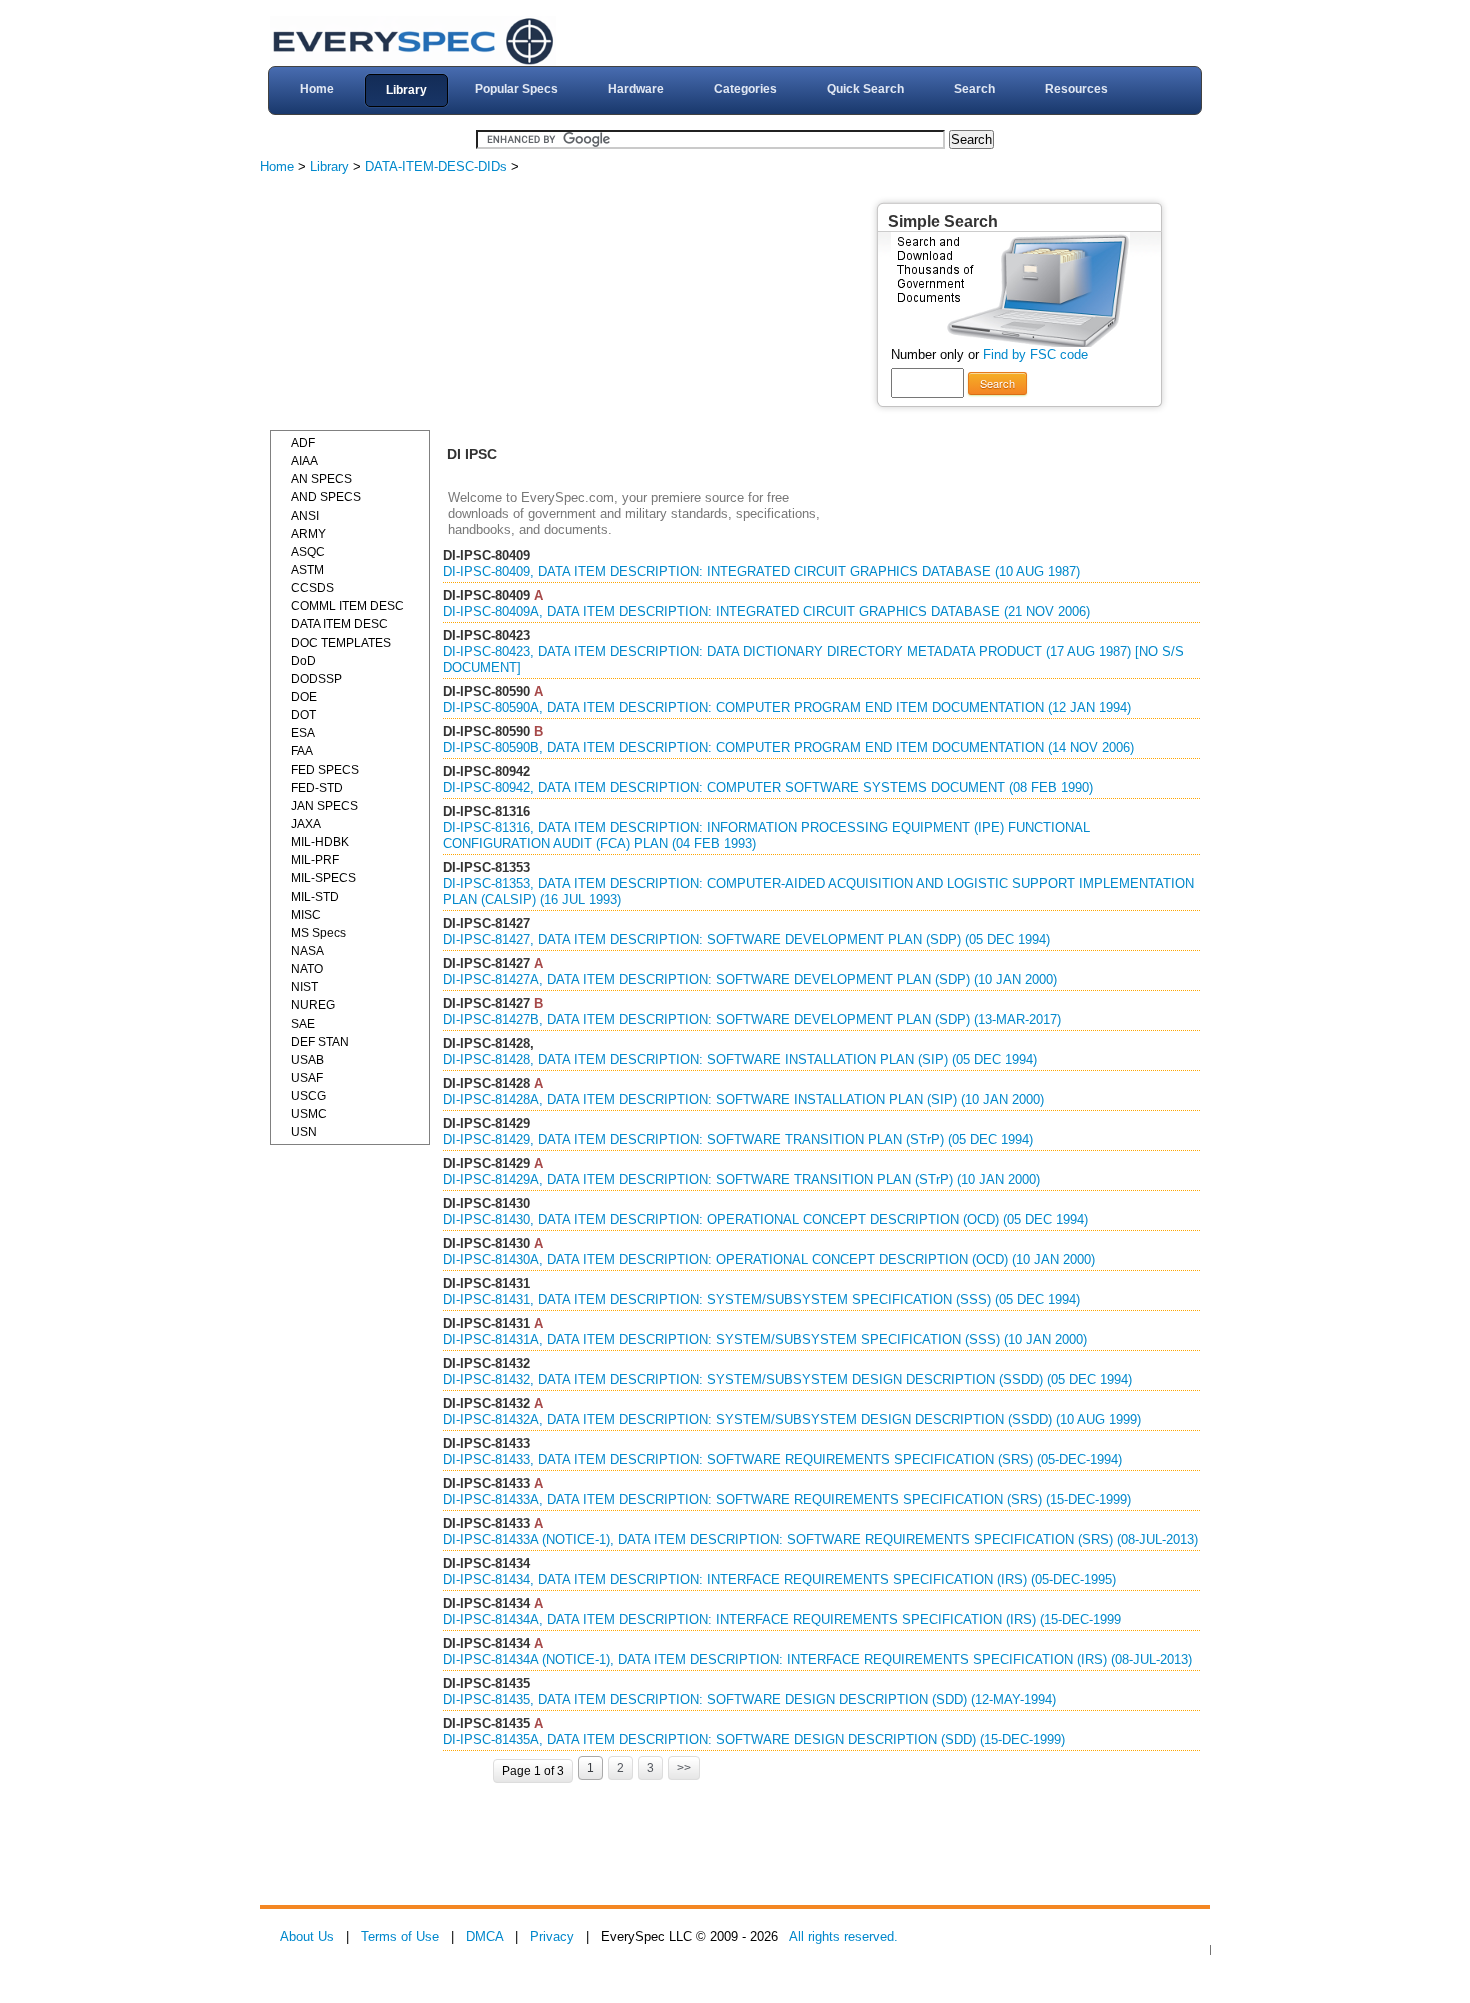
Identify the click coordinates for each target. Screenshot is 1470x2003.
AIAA (304, 461)
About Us (307, 1936)
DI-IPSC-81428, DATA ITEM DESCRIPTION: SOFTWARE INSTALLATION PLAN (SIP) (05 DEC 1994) (740, 1059)
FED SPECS (325, 770)
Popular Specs (516, 89)
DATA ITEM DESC (339, 624)
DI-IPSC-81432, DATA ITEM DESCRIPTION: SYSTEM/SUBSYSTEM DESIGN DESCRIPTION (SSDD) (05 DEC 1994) (787, 1379)
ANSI (305, 516)
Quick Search (865, 89)
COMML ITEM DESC (347, 606)
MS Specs (318, 933)
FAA (302, 751)
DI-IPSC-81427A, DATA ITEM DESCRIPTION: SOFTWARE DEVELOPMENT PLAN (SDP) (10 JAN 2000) (750, 979)
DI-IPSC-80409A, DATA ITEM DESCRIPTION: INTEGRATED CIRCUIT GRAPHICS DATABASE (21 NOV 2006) (766, 611)
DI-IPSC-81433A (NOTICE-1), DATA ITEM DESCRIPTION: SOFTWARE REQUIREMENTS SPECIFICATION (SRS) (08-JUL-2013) (820, 1539)
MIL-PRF (315, 860)
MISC (306, 915)
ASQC (308, 552)
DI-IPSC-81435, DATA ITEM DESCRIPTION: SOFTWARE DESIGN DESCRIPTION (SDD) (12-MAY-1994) (749, 1699)
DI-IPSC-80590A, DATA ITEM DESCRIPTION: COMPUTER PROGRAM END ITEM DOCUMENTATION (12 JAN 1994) (787, 707)
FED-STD (317, 788)
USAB (307, 1060)
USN (304, 1132)
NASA (307, 951)
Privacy (552, 1936)
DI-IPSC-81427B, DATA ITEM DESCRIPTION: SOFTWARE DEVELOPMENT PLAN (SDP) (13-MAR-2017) (752, 1019)
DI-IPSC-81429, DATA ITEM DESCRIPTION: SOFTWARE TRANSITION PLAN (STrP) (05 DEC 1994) (738, 1139)
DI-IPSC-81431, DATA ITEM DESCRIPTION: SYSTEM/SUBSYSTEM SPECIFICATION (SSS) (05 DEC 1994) (761, 1299)
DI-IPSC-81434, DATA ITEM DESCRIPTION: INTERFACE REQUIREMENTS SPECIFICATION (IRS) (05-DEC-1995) (779, 1579)
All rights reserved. (843, 1936)
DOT (303, 715)
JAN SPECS (324, 806)
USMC (309, 1114)
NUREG (313, 1005)
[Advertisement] (420, 305)
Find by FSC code (1035, 354)
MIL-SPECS (323, 878)
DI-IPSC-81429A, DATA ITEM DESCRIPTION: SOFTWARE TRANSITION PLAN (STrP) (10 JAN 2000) (741, 1179)
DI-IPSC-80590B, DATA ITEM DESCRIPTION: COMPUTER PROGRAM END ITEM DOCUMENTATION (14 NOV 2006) (788, 747)
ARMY (308, 534)
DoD (303, 661)
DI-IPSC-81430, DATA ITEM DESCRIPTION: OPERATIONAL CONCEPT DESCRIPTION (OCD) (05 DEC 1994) (765, 1219)
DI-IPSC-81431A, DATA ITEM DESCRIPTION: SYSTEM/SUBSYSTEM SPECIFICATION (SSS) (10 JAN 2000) (765, 1339)
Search (974, 89)
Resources (1076, 89)
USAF (307, 1078)
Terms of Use (400, 1936)
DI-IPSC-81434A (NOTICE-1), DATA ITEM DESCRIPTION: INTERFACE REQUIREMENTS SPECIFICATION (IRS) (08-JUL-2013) (817, 1659)
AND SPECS (326, 497)
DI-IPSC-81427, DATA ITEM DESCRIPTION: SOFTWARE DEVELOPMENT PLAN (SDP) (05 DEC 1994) (746, 939)
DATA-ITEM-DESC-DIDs (436, 166)
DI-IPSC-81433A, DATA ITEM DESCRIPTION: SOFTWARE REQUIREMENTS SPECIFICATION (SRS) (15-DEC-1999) (787, 1499)
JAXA (306, 824)
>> (684, 1768)
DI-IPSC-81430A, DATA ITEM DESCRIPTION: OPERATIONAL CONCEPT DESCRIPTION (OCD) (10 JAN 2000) (769, 1259)
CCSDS (312, 588)
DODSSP (316, 679)
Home (317, 89)
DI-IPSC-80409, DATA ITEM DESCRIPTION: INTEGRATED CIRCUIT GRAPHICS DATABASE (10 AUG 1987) (761, 571)
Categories (745, 89)
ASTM (307, 570)
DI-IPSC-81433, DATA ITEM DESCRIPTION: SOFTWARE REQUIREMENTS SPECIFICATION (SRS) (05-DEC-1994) (782, 1459)
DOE (304, 697)
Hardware (636, 89)
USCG (308, 1096)
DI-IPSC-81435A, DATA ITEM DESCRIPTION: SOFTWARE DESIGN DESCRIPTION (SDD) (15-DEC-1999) (754, 1739)
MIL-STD (315, 897)
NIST (304, 987)
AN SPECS (321, 479)
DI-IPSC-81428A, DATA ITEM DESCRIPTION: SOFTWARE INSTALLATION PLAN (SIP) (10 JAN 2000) (743, 1099)
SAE (303, 1024)
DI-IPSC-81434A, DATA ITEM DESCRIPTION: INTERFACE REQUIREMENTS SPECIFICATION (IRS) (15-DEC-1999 (782, 1619)
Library (406, 90)
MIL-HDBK (320, 842)
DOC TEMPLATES (341, 643)
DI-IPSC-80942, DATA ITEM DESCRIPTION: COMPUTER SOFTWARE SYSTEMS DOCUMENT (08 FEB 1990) (768, 787)
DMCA (484, 1936)
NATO (307, 969)
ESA (303, 733)
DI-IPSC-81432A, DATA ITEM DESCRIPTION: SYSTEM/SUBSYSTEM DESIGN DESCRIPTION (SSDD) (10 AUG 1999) (792, 1419)
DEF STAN (320, 1042)
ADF (303, 443)
